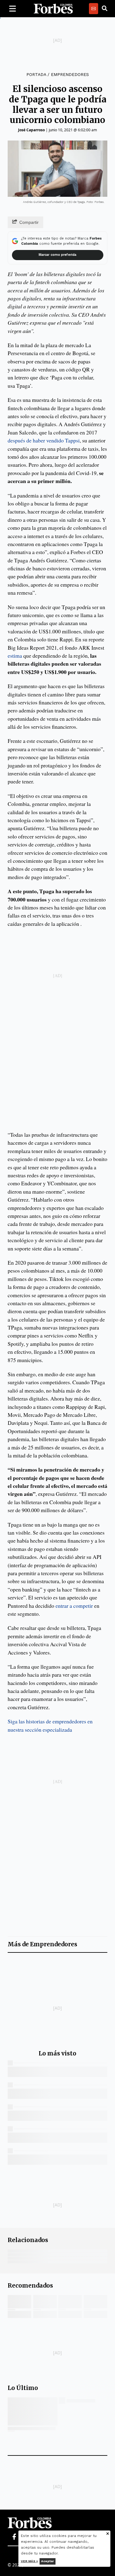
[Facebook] (14, 2537)
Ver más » (29, 2561)
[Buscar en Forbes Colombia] (105, 9)
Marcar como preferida (57, 255)
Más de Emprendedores (42, 1944)
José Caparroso (31, 130)
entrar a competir (74, 1606)
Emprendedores (70, 74)
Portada (36, 74)
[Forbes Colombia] (53, 9)
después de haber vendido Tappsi (44, 440)
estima (15, 656)
